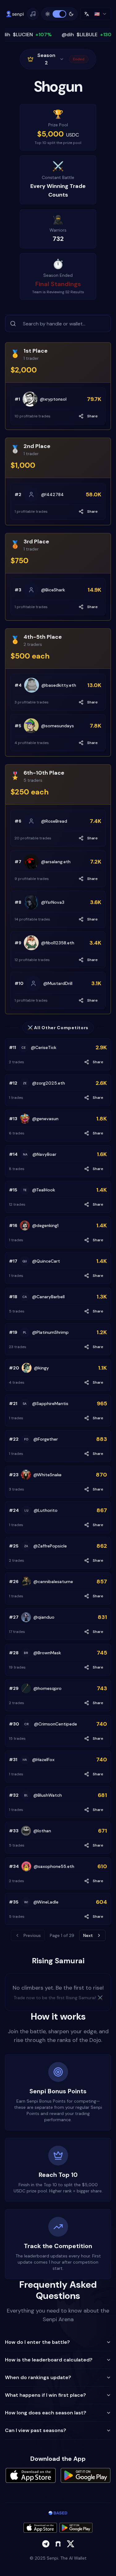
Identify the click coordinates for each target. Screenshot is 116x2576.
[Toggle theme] (59, 14)
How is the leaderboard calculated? (49, 2360)
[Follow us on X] (71, 2544)
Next (88, 1935)
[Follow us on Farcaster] (58, 2544)
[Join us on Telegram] (46, 2544)
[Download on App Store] (40, 2528)
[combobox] (96, 14)
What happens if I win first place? (45, 2395)
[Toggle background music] (33, 14)
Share (92, 416)
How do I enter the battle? (37, 2342)
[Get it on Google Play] (76, 2528)
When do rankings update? (38, 2377)
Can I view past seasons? (36, 2430)
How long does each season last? (46, 2413)
